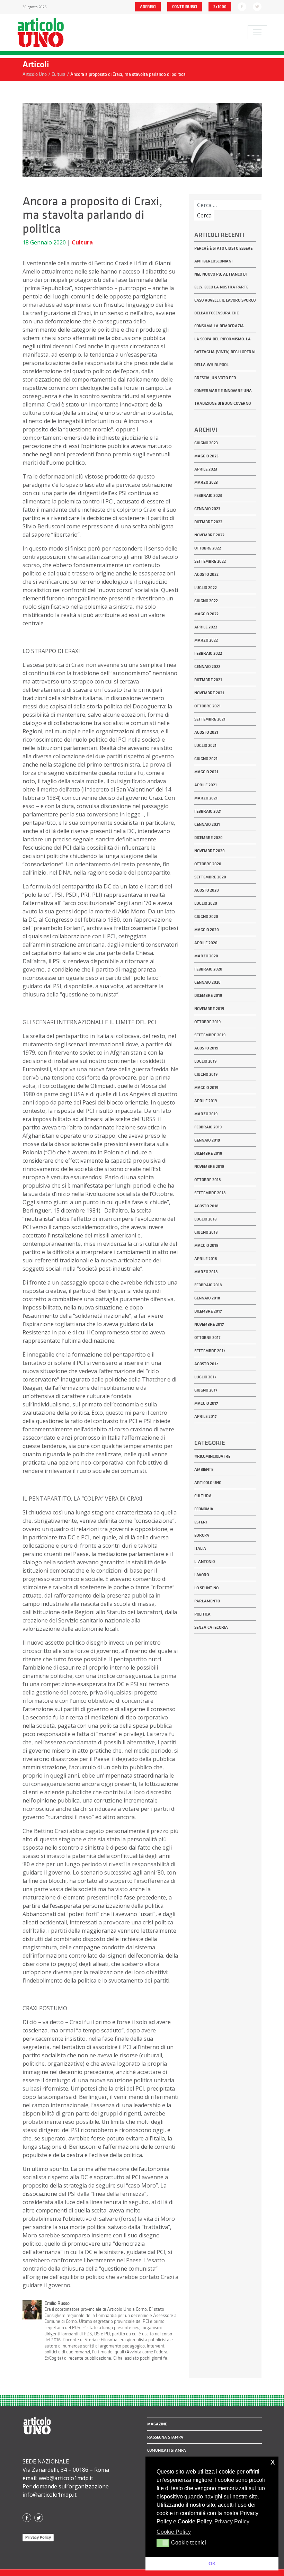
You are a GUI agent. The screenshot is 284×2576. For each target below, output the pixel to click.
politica (202, 1614)
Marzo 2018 (206, 1272)
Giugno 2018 (206, 1232)
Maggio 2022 (206, 614)
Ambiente (204, 1469)
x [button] (273, 2462)
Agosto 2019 (206, 1048)
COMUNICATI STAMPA (167, 2450)
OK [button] (212, 2564)
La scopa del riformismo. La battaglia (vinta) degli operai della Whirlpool (225, 352)
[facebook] (242, 6)
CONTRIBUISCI (185, 7)
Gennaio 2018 (207, 1298)
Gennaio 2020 (207, 982)
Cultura (82, 242)
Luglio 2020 (206, 903)
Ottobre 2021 (207, 706)
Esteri (201, 1522)
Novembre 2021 (209, 693)
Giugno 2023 (206, 443)
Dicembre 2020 (208, 838)
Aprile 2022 (206, 627)
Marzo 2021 (206, 798)
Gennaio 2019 (207, 1140)
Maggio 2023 (206, 456)
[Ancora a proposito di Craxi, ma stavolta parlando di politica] (142, 139)
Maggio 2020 (207, 930)
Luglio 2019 (205, 1061)
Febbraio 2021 (208, 811)
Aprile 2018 (206, 1259)
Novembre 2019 (209, 1009)
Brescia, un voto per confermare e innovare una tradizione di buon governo (223, 391)
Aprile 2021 (206, 785)
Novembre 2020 (210, 851)
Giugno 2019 (206, 1074)
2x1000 (220, 7)
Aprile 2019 (206, 1101)
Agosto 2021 (206, 732)
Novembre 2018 (209, 1166)
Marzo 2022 (206, 640)
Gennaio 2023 (207, 509)
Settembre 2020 (210, 877)
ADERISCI (148, 7)
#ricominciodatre (212, 1456)
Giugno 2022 (206, 601)
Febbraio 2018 (208, 1285)
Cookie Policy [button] (174, 2532)
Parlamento (207, 1601)
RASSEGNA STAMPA (165, 2437)
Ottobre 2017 (207, 1338)
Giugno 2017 (206, 1390)
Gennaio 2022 (207, 667)
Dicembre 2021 (208, 680)
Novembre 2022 (209, 535)
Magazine (157, 2424)
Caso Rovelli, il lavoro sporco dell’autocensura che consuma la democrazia (225, 313)
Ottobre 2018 (208, 1180)
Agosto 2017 (206, 1364)
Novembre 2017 (209, 1324)
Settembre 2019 (210, 1035)
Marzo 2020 (206, 956)
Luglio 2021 (205, 745)
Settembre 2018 (210, 1193)
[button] (163, 2543)
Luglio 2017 (205, 1377)
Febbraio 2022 (208, 653)
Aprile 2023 (206, 469)
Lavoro (202, 1575)
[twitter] (257, 6)
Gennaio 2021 (207, 824)
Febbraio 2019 (208, 1127)
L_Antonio (205, 1562)
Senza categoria (211, 1627)
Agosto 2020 (207, 890)
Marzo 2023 (206, 482)
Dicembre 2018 (208, 1153)
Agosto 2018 (206, 1206)
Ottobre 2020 (208, 864)
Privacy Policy (38, 2537)
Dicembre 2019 (208, 995)
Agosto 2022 (206, 574)
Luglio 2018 (206, 1219)
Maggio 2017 (206, 1403)
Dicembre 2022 (208, 522)
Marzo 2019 (206, 1114)
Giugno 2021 (206, 759)
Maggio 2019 (206, 1088)
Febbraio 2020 (208, 969)
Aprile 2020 (206, 943)
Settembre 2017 (210, 1351)
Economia (204, 1509)
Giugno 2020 (206, 916)
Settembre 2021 (210, 719)
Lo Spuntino (206, 1588)
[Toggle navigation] (257, 32)
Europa (202, 1535)
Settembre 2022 (210, 561)
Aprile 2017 (206, 1416)
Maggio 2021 (206, 772)
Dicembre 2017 (208, 1311)
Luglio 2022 (206, 588)
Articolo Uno (208, 1483)
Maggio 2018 (206, 1245)
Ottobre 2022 (208, 548)
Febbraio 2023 (208, 495)
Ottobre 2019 (207, 1022)
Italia (200, 1548)
